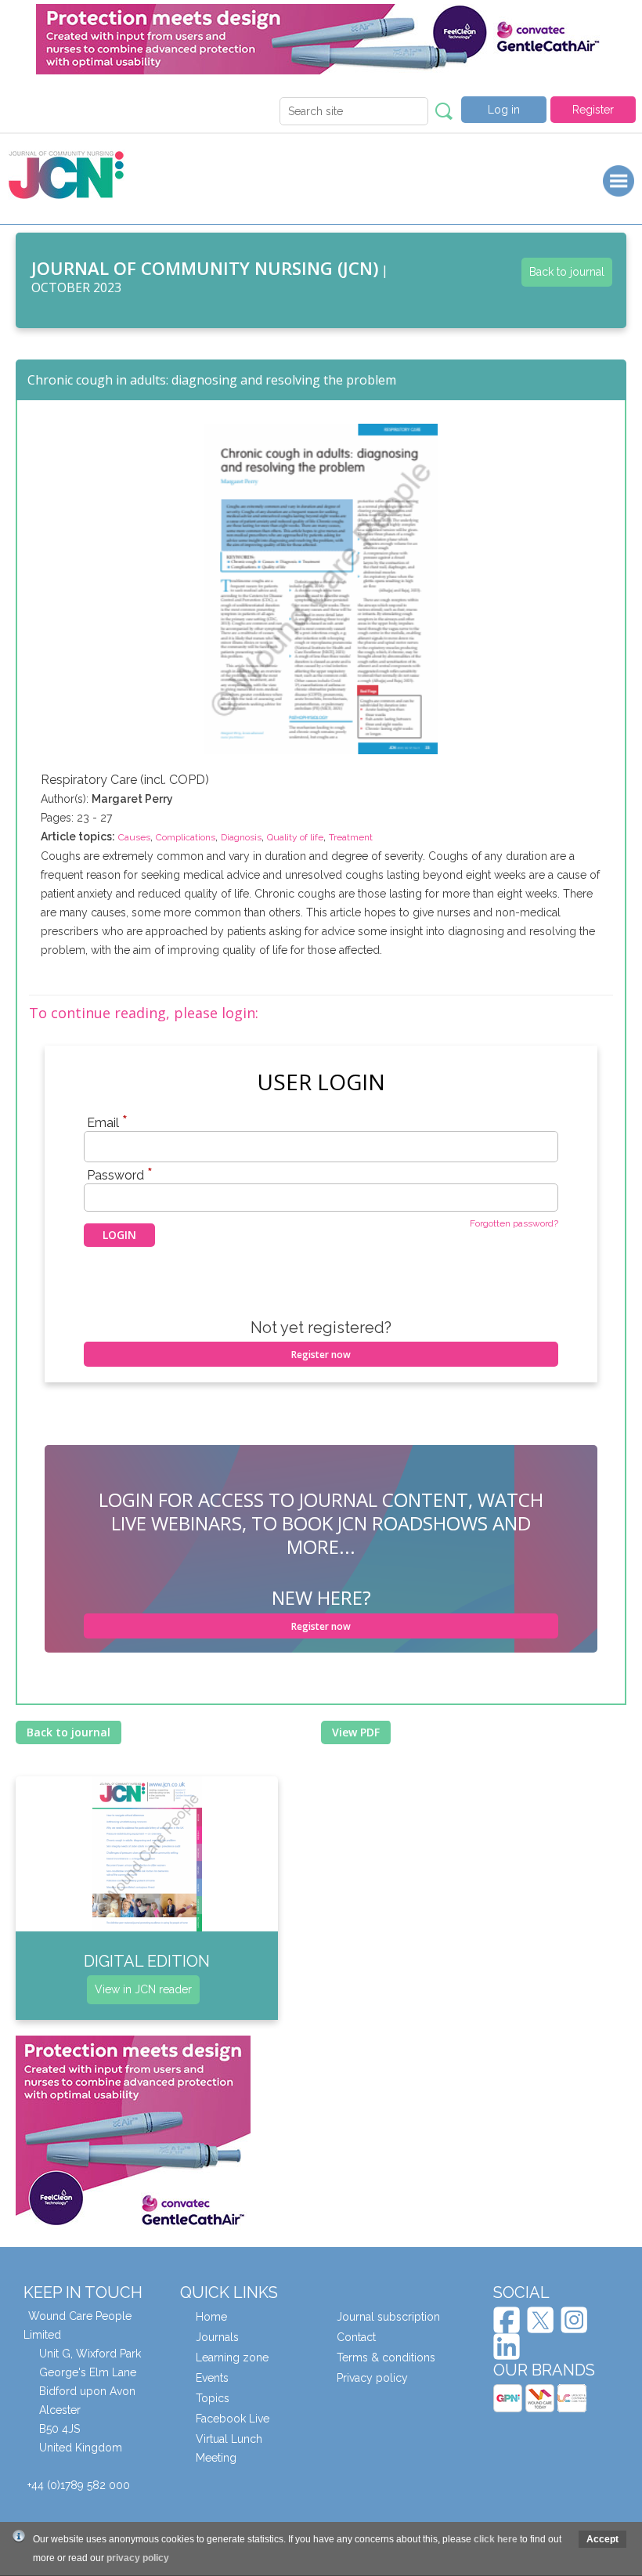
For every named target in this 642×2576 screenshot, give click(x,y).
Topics (213, 2398)
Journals (217, 2337)
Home (211, 2317)
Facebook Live (233, 2419)
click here (496, 2539)
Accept (602, 2539)
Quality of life (295, 837)
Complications (186, 837)
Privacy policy (372, 2378)
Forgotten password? (514, 1223)
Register (593, 110)
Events (212, 2378)
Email (107, 1122)
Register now (321, 1355)
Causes (134, 837)
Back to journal (567, 272)
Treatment (351, 837)
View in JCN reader (143, 1989)
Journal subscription (388, 2317)
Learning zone (232, 2357)
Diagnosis (241, 837)
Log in (504, 110)
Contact (356, 2337)
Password (120, 1175)
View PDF (356, 1732)
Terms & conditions (386, 2357)
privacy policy (138, 2558)
